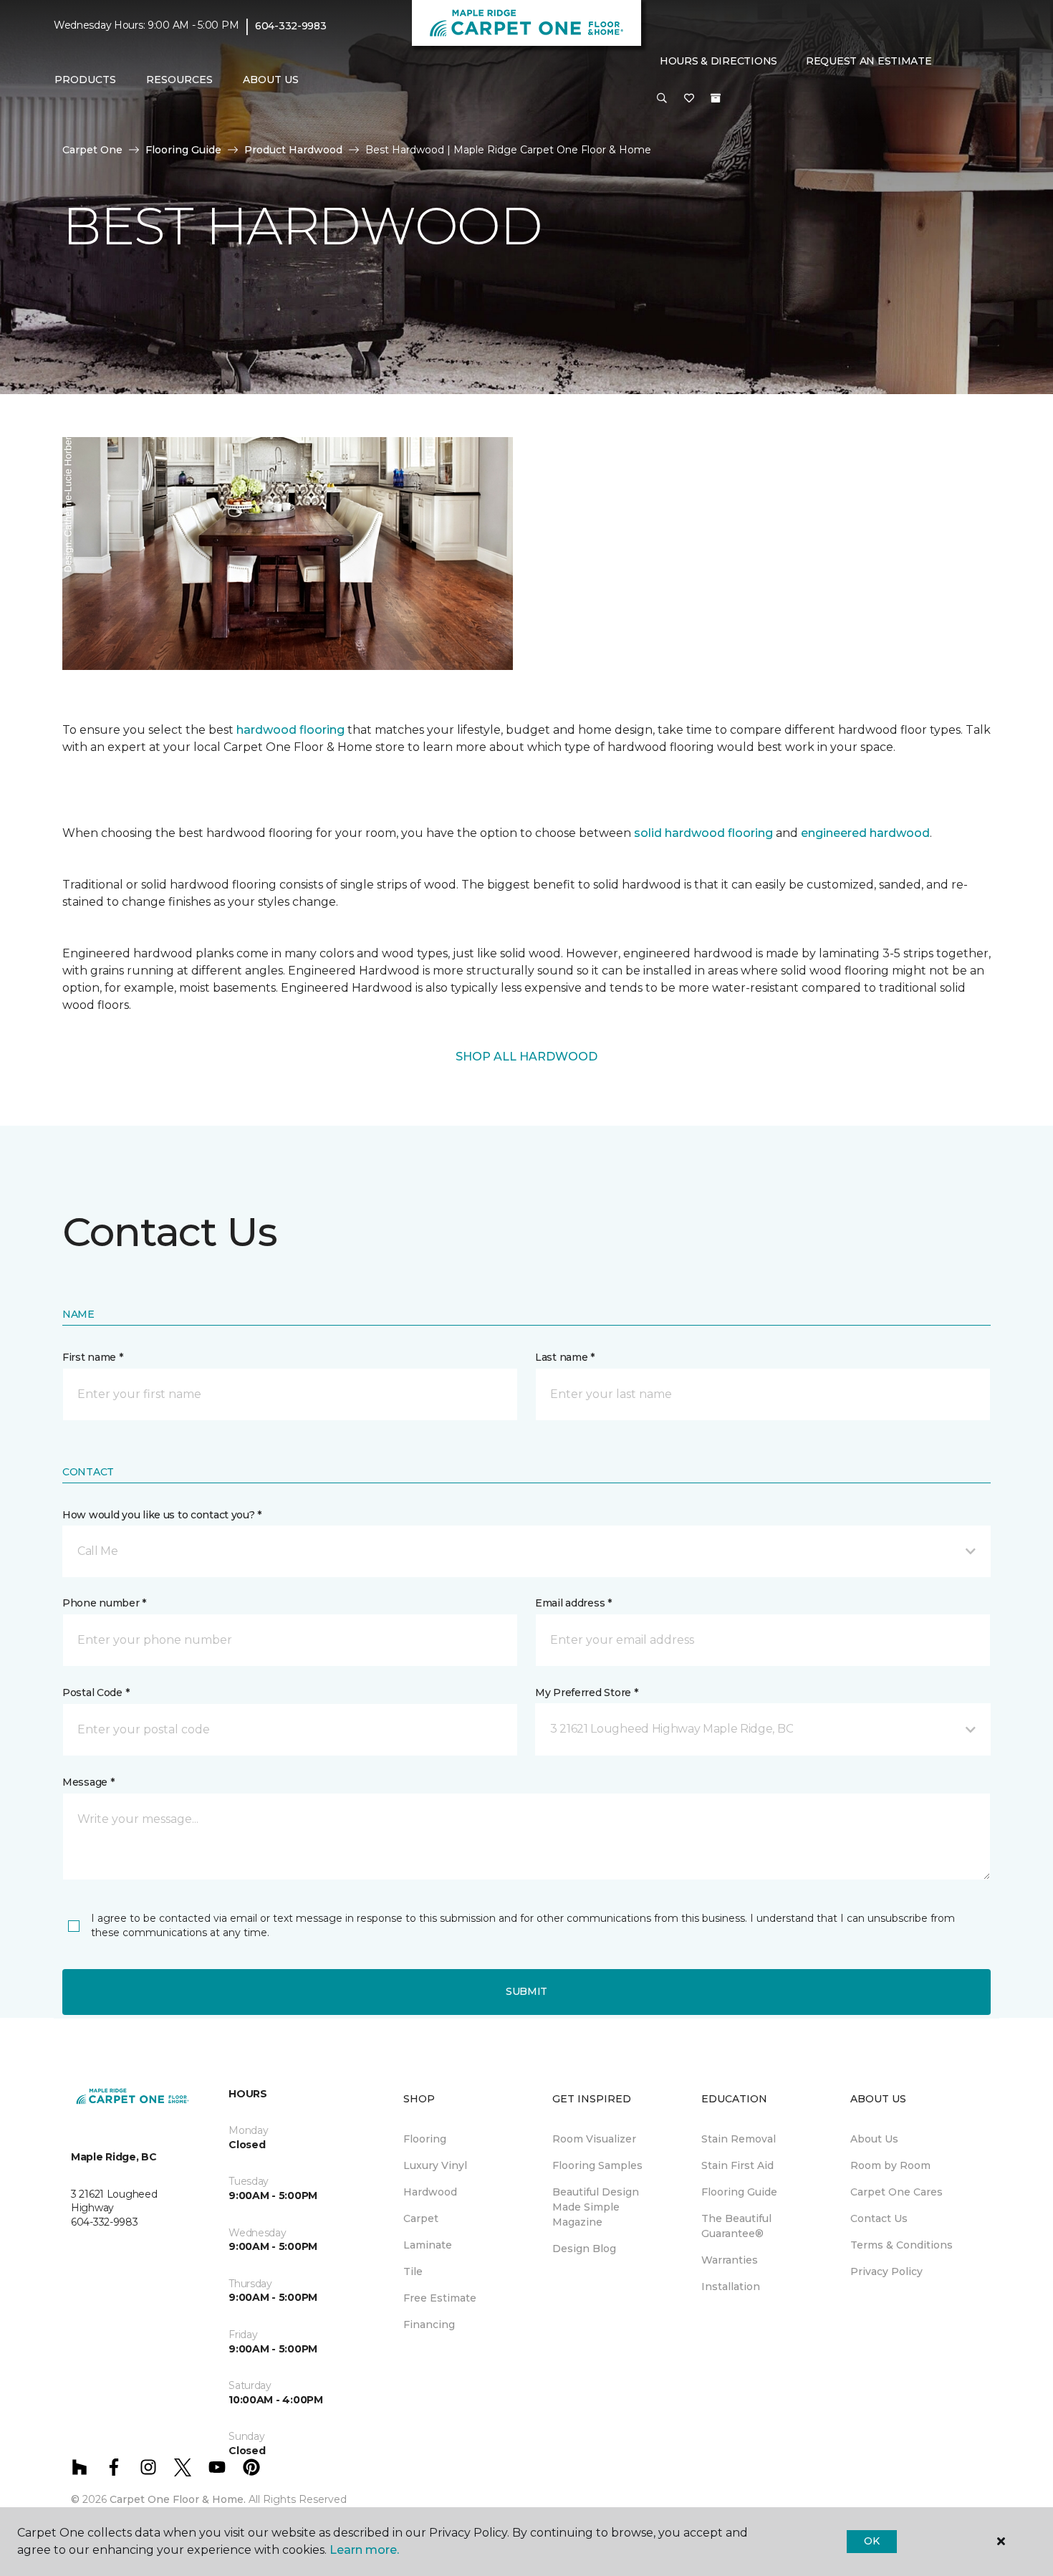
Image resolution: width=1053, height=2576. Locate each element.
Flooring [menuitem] (425, 2139)
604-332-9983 (291, 26)
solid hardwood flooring (703, 833)
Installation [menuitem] (731, 2287)
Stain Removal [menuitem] (739, 2139)
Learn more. (364, 2550)
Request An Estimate (869, 61)
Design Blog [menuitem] (584, 2249)
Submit (526, 1991)
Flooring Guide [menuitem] (739, 2192)
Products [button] (85, 80)
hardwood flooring (290, 730)
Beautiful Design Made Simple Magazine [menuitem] (596, 2207)
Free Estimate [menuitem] (440, 2298)
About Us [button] (271, 80)
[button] (662, 99)
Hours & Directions (718, 61)
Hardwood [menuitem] (430, 2192)
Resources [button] (179, 80)
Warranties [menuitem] (730, 2260)
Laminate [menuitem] (428, 2245)
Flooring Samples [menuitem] (597, 2165)
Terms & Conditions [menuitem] (901, 2245)
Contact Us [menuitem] (879, 2218)
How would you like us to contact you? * (162, 1515)
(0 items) (716, 98)
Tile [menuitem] (413, 2271)
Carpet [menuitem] (421, 2218)
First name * (93, 1357)
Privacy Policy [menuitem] (886, 2271)
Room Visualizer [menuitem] (594, 2139)
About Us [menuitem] (874, 2139)
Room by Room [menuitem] (890, 2165)
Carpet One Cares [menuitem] (896, 2192)
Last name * (565, 1357)
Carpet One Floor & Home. (178, 2499)
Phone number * (104, 1603)
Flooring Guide (183, 150)
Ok (871, 2541)
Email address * (573, 1603)
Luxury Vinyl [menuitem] (435, 2165)
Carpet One (92, 150)
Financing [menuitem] (429, 2324)
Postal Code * (96, 1692)
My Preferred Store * (586, 1692)
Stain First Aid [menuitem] (737, 2165)
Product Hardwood (293, 150)
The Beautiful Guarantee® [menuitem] (736, 2226)
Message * (88, 1782)
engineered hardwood (865, 833)
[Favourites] (689, 99)
